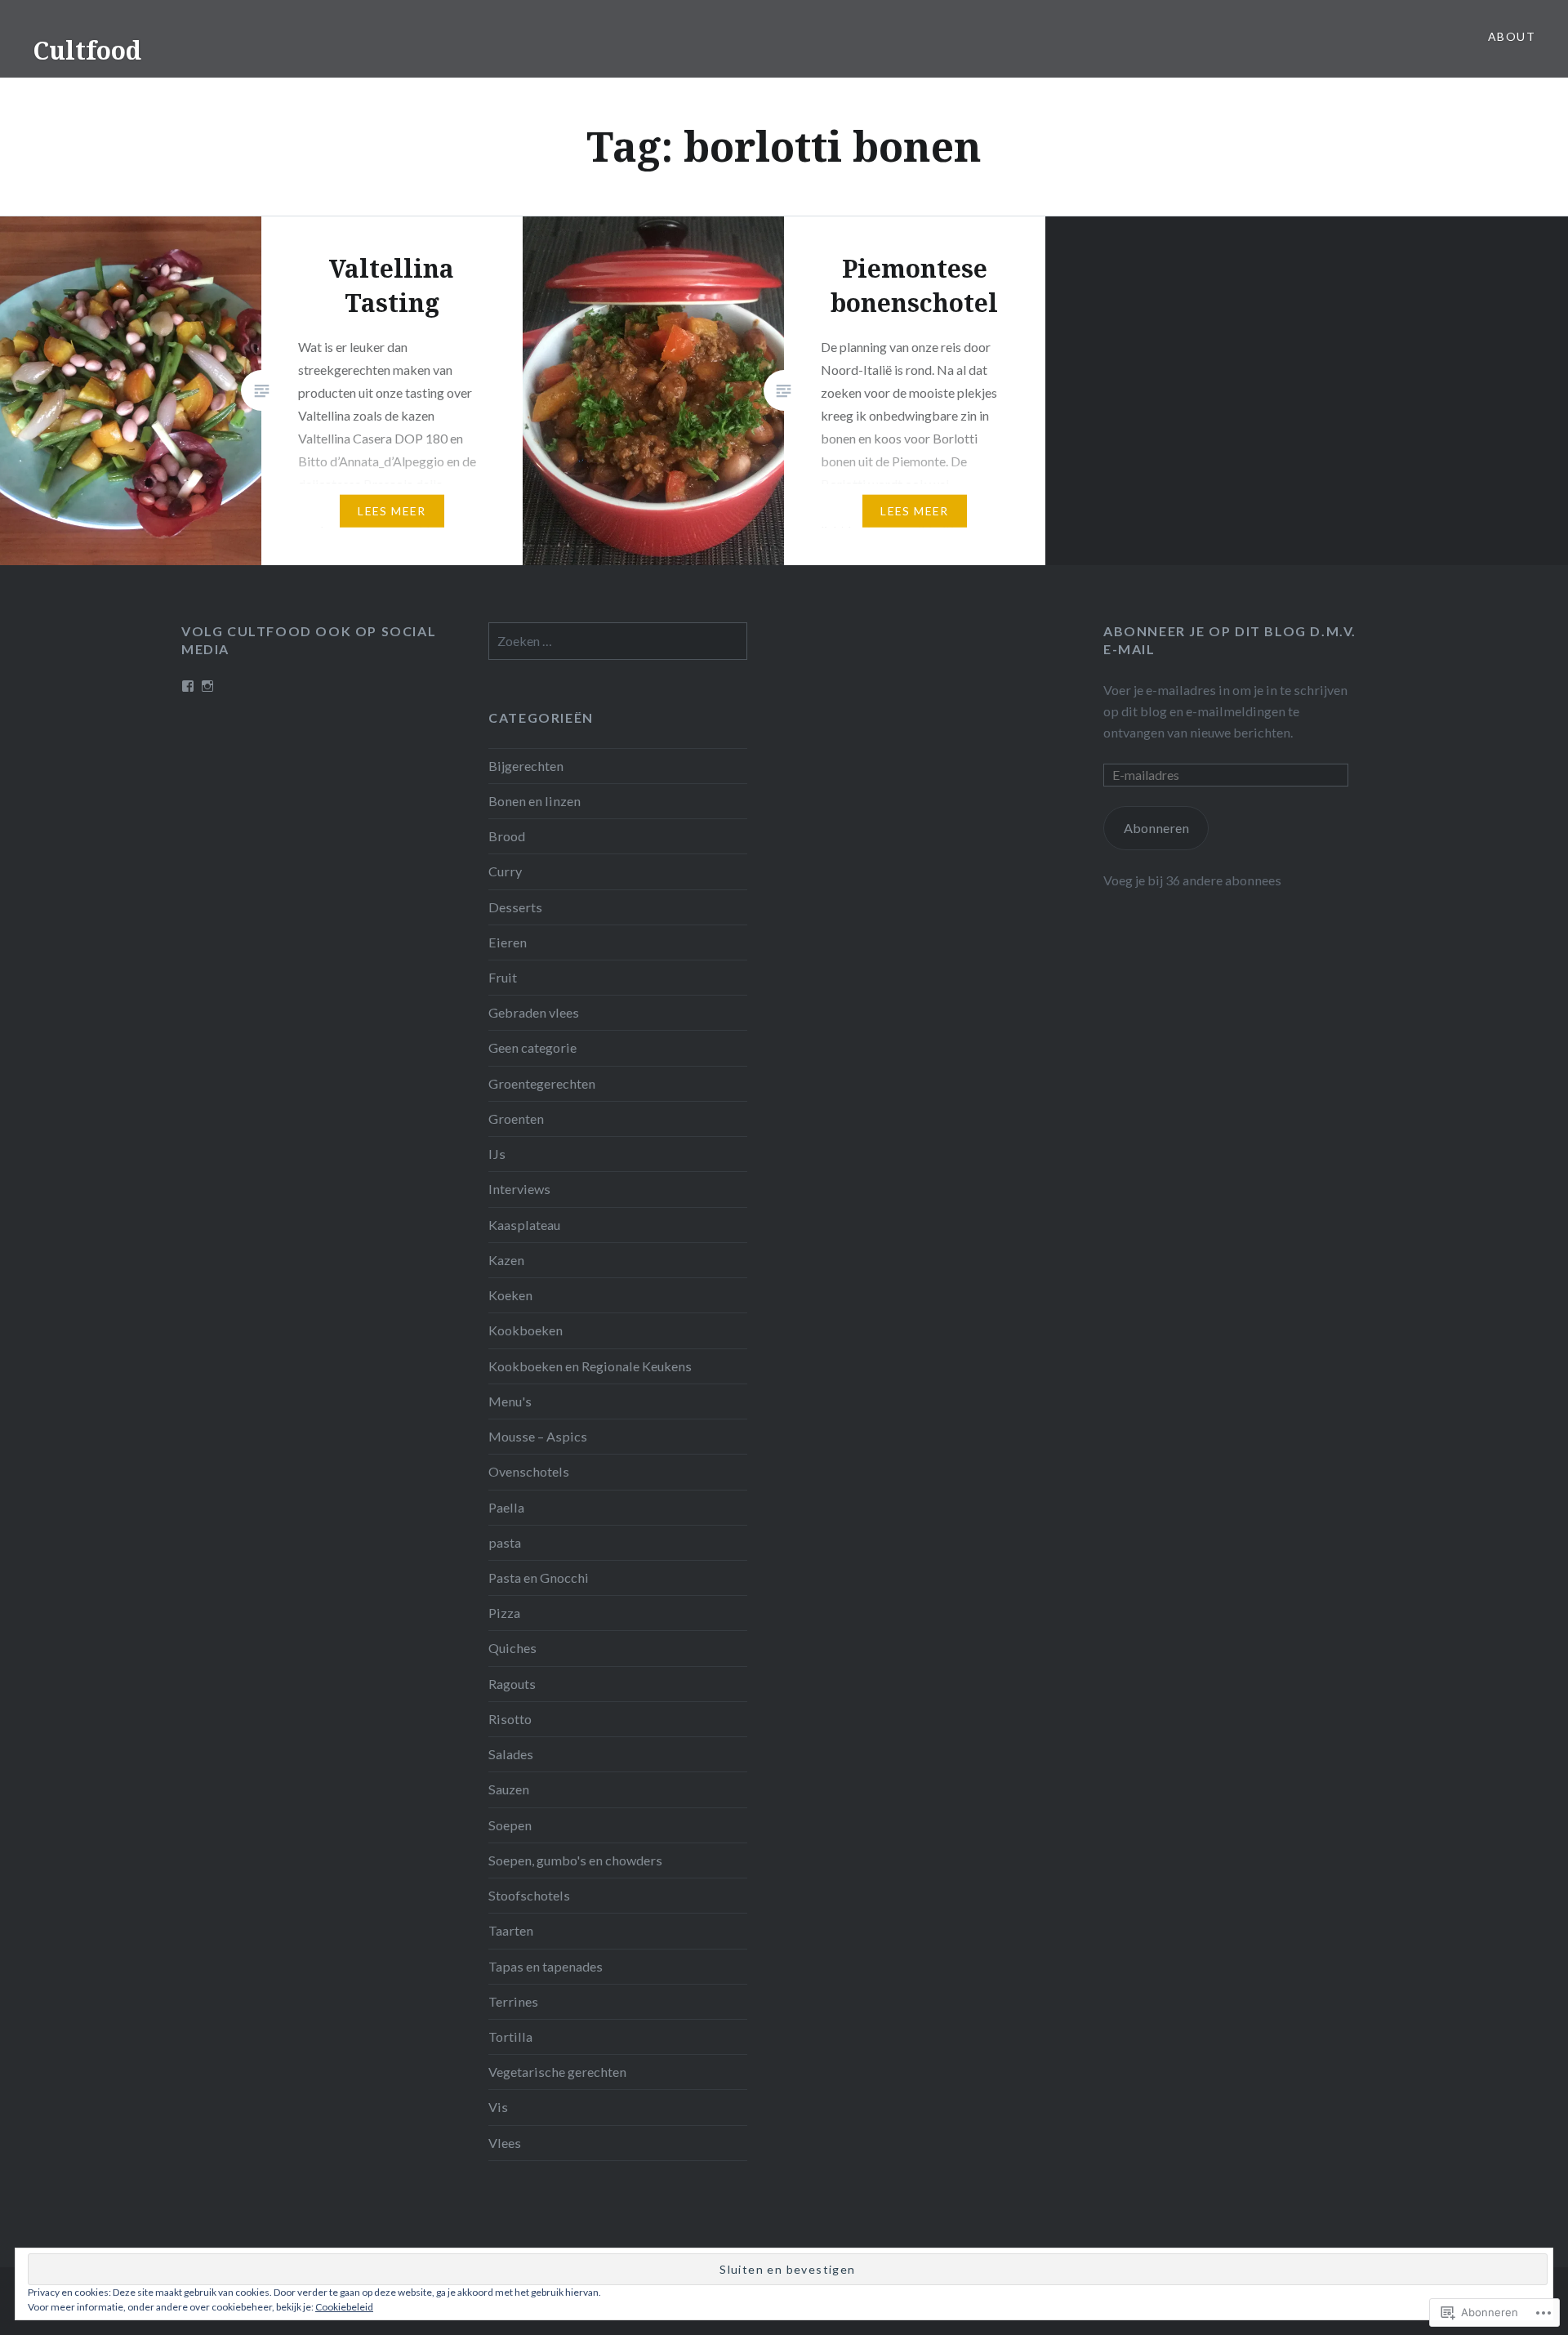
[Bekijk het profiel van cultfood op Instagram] (207, 686)
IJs (497, 1154)
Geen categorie (532, 1047)
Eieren (508, 942)
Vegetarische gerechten (557, 2072)
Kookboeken (526, 1330)
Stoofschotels (529, 1895)
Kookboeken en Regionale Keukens (590, 1366)
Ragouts (512, 1684)
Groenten (516, 1118)
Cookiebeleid (344, 2307)
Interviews (519, 1189)
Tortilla (510, 2036)
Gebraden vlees (534, 1012)
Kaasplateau (524, 1225)
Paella (506, 1507)
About (1512, 36)
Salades (511, 1754)
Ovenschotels (529, 1471)
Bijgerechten (526, 766)
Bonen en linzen (535, 801)
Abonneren (1156, 828)
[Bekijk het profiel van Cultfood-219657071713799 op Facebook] (188, 686)
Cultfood (87, 50)
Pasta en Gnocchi (539, 1577)
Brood (507, 836)
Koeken (510, 1295)
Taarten (511, 1930)
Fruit (503, 977)
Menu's (510, 1401)
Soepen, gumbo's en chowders (575, 1860)
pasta (505, 1542)
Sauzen (509, 1789)
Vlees (505, 2143)
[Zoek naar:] (617, 641)
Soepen (510, 1825)
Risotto (510, 1719)
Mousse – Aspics (538, 1436)
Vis (498, 2107)
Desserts (515, 907)
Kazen (506, 1260)
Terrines (513, 2001)
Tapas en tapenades (546, 1966)
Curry (505, 871)
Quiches (512, 1648)
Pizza (504, 1613)
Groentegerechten (542, 1083)
